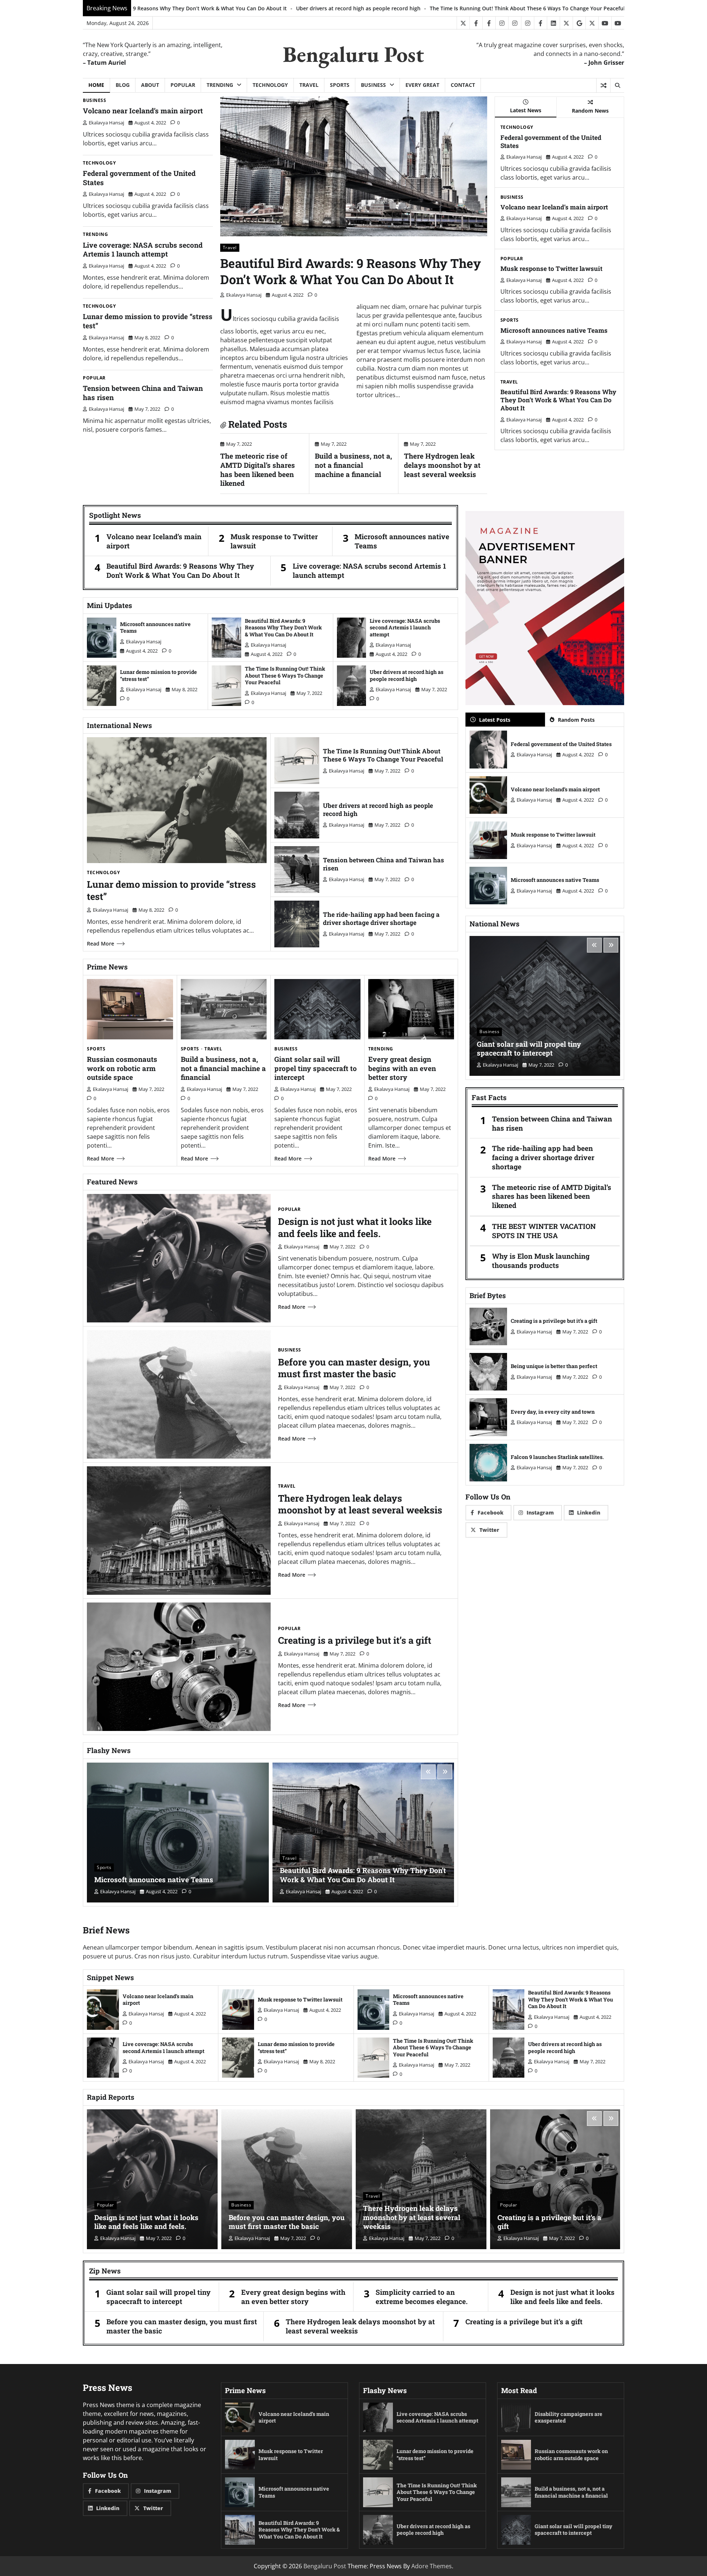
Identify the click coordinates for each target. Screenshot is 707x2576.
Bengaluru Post (353, 54)
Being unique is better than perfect (554, 1366)
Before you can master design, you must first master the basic (354, 1368)
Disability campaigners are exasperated (569, 2417)
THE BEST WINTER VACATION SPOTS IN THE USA (544, 1231)
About (150, 85)
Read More (101, 944)
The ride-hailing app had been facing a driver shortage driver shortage (381, 918)
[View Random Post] (603, 85)
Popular (183, 85)
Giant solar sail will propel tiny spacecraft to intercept (316, 1068)
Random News (590, 111)
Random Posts (576, 720)
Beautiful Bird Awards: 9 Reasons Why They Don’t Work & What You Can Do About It (351, 271)
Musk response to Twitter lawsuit (551, 268)
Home (96, 85)
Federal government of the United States (139, 178)
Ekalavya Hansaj (106, 123)
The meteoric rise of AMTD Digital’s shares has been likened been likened (258, 469)
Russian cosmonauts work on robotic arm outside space (122, 1068)
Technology (270, 85)
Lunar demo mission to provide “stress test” (148, 321)
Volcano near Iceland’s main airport (143, 111)
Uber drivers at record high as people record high (407, 675)
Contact (463, 85)
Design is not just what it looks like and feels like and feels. (355, 1227)
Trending (220, 85)
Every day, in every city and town (553, 1412)
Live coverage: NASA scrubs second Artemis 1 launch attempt (143, 250)
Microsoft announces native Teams (554, 330)
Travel (309, 85)
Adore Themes (432, 2566)
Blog (123, 85)
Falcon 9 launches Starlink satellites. (557, 1457)
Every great (422, 85)
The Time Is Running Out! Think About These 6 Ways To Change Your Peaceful (258, 8)
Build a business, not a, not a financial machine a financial (577, 8)
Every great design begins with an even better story (430, 8)
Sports (340, 85)
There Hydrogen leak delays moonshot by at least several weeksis (442, 465)
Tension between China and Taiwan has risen (143, 393)
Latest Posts (495, 720)
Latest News (526, 110)
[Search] (617, 85)
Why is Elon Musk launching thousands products (541, 1261)
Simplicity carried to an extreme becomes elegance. (422, 2297)
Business (373, 85)
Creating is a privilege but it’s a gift (355, 1640)
